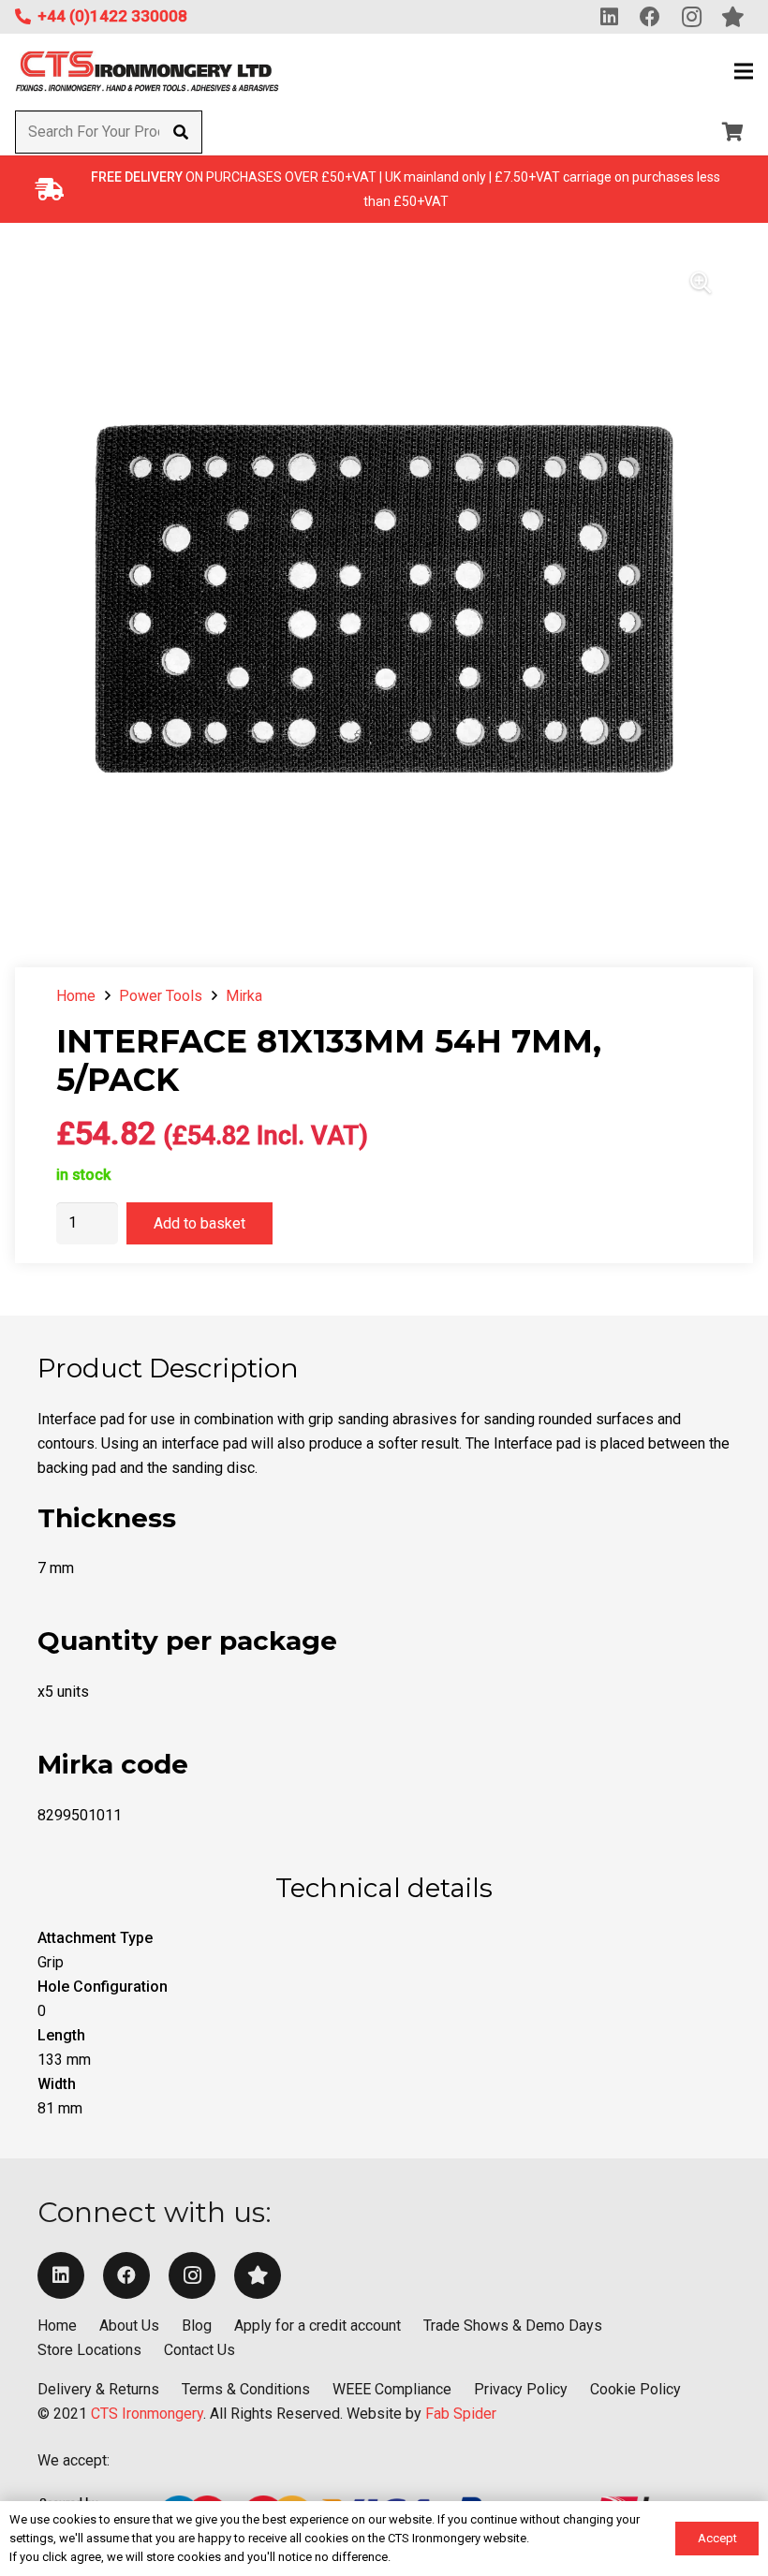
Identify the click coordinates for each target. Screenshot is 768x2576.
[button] (744, 71)
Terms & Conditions (246, 2389)
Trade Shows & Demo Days (513, 2326)
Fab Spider (461, 2414)
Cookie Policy (635, 2389)
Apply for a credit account (318, 2326)
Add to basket (199, 1223)
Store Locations (89, 2350)
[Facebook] (126, 2275)
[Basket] (732, 132)
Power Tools (161, 996)
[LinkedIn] (61, 2275)
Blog (197, 2326)
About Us (129, 2326)
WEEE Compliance (392, 2389)
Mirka (244, 996)
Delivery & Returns (98, 2389)
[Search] (180, 132)
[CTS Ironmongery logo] (147, 72)
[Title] (258, 2275)
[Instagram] (192, 2275)
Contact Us (199, 2350)
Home (76, 996)
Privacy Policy (521, 2389)
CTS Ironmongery (147, 2414)
